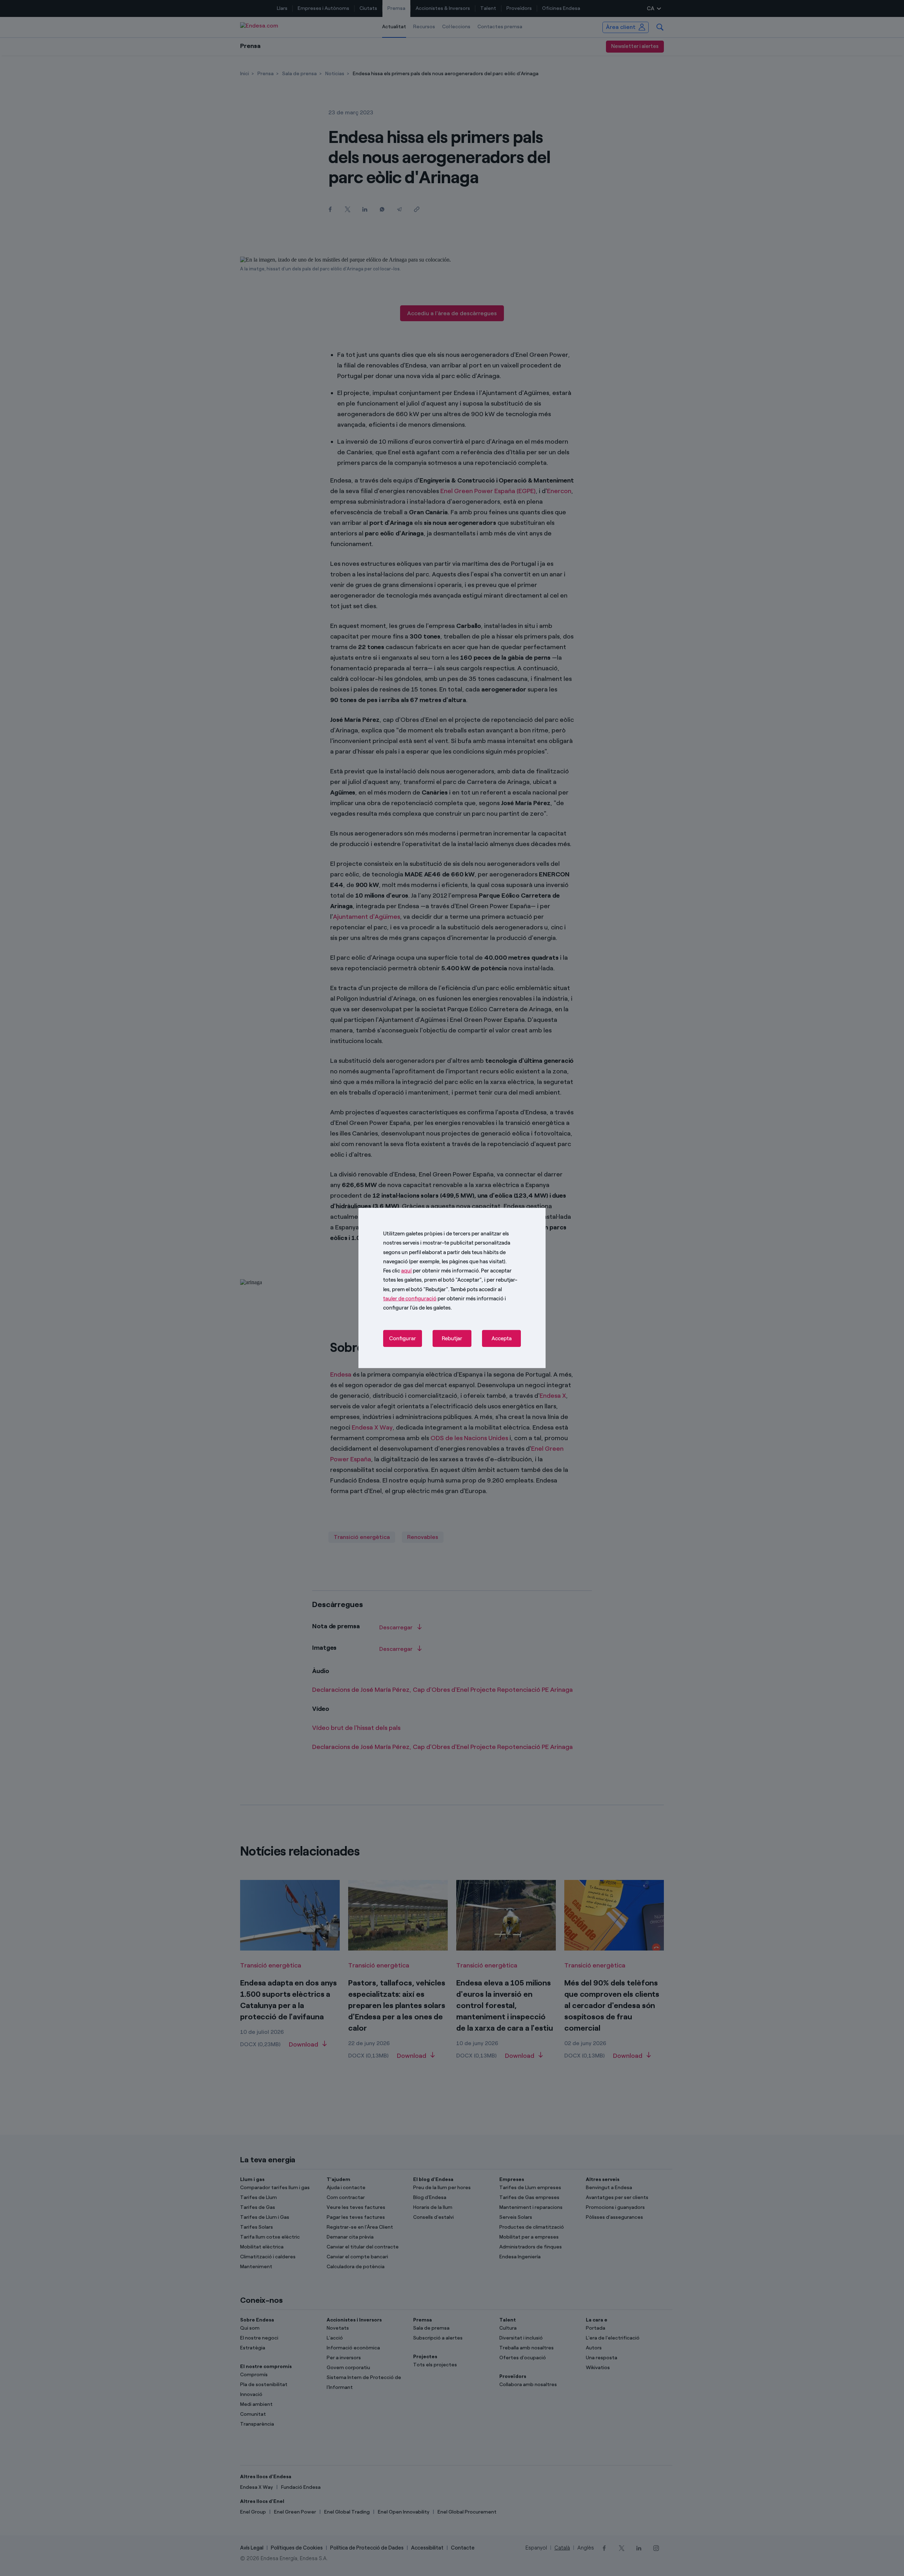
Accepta (502, 1338)
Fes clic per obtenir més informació (431, 1271)
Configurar (403, 1338)
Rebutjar (452, 1338)
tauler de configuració (410, 1299)
